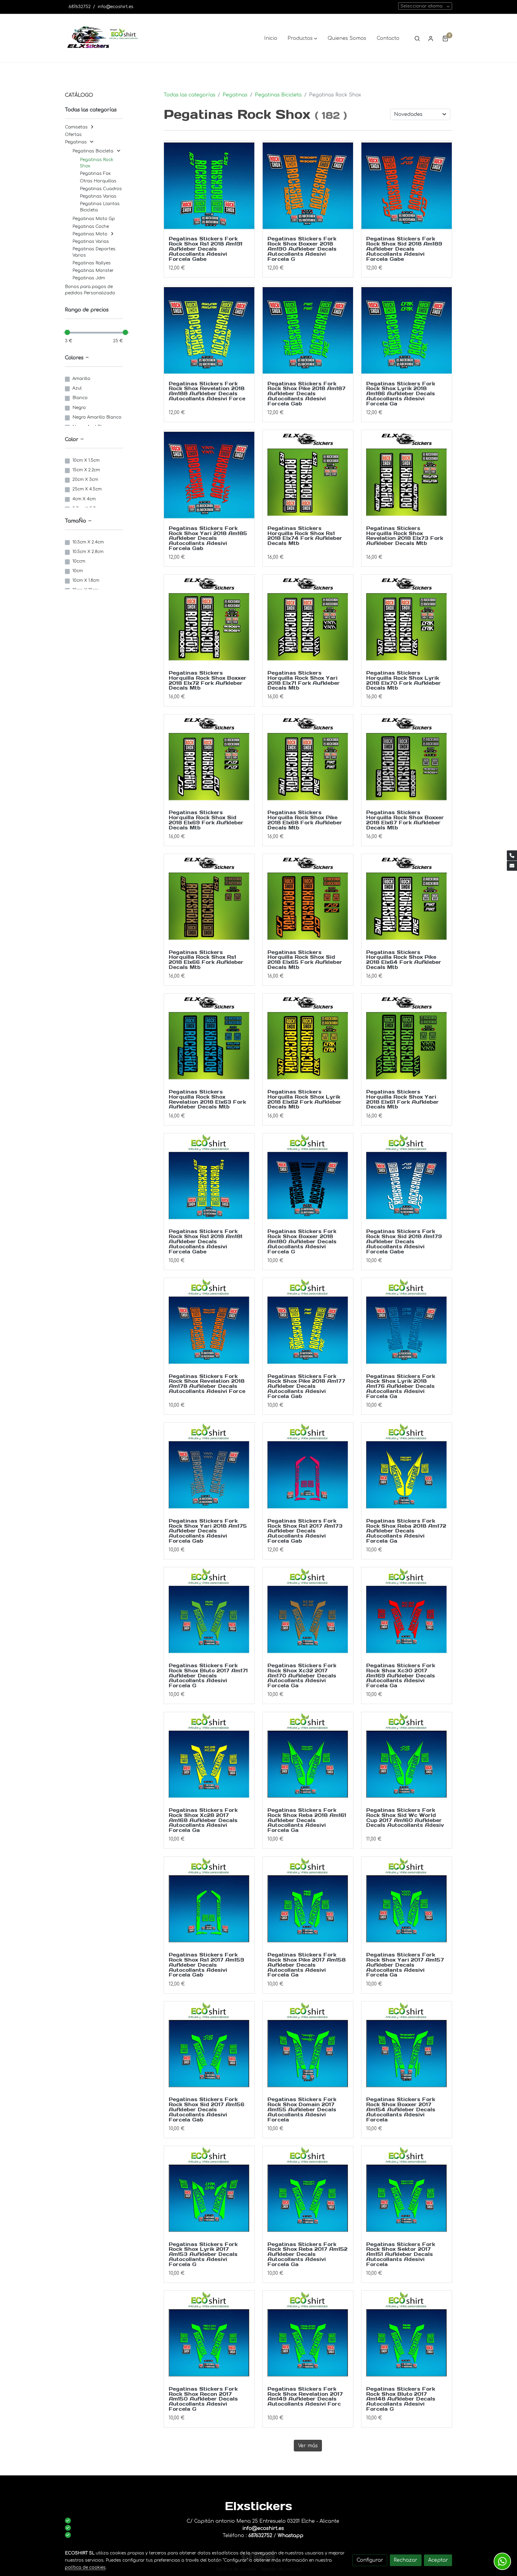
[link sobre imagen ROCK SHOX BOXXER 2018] (209, 620)
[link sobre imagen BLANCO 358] (407, 1179)
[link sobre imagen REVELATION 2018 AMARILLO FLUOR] (209, 331)
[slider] (67, 332)
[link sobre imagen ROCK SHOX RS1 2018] (308, 475)
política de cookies (85, 2567)
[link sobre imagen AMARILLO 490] (308, 1039)
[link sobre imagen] (209, 1323)
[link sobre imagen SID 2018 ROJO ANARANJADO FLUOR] (407, 186)
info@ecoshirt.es (116, 7)
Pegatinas (235, 95)
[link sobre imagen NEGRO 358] (308, 1179)
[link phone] (512, 855)
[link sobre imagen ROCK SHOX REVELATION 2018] (407, 475)
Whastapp (291, 2536)
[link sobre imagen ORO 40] (209, 899)
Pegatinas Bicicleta (278, 95)
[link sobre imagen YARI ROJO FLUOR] (209, 475)
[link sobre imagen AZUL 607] (209, 1039)
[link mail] (512, 866)
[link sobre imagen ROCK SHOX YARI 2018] (308, 620)
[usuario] (431, 38)
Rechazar (406, 2560)
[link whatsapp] (502, 2561)
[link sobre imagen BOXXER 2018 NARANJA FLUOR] (308, 186)
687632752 (80, 7)
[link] (103, 38)
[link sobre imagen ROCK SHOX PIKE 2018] (308, 760)
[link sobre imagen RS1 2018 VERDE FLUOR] (209, 186)
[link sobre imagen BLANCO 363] (407, 899)
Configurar (370, 2560)
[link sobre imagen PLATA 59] (407, 760)
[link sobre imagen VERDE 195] (407, 1039)
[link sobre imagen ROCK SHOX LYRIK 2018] (407, 620)
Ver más (308, 2446)
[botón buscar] (417, 38)
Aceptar (438, 2560)
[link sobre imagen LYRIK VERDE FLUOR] (407, 331)
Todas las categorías (190, 95)
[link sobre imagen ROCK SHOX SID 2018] (209, 760)
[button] (302, 38)
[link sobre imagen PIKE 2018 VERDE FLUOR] (308, 331)
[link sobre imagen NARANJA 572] (308, 899)
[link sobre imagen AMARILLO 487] (209, 1179)
